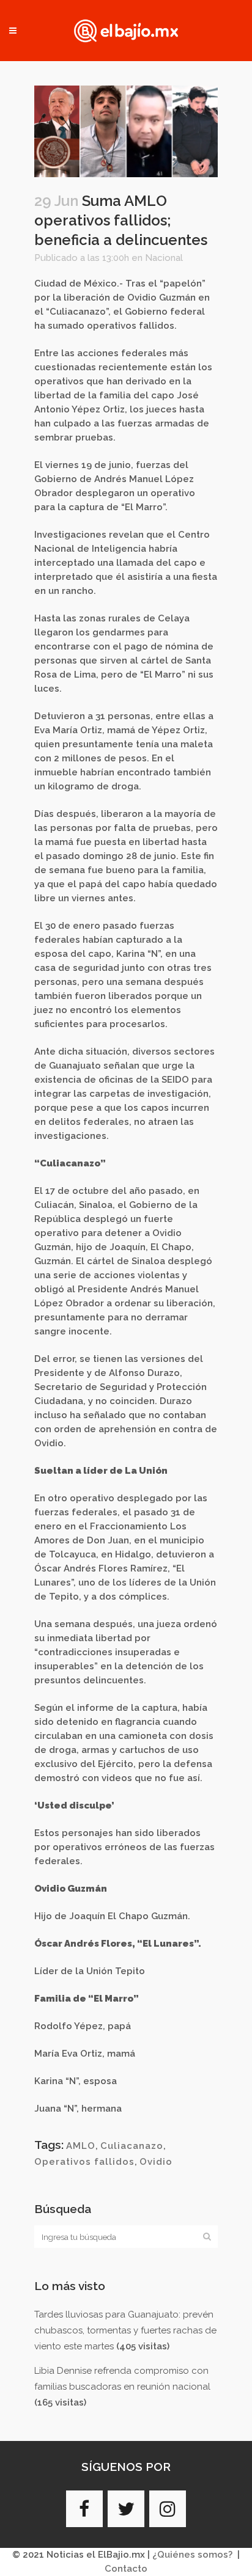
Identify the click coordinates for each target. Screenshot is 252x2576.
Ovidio (156, 2162)
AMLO (81, 2146)
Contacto (126, 2569)
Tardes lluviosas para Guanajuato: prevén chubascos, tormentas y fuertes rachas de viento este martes (125, 2330)
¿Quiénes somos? (192, 2555)
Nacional (164, 258)
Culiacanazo (132, 2146)
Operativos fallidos (84, 2162)
